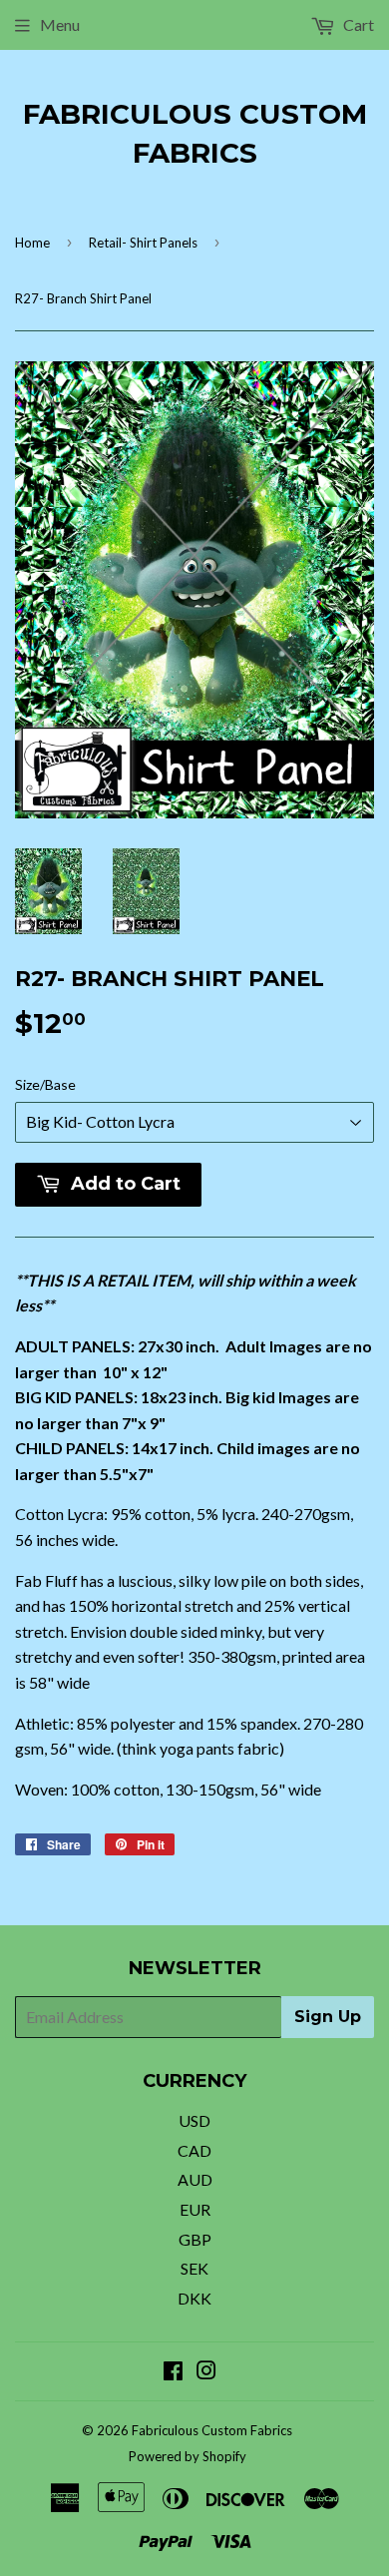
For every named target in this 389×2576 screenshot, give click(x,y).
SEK (194, 2268)
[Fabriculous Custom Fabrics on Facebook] (173, 2372)
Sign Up (328, 2017)
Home (32, 243)
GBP (195, 2239)
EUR (195, 2209)
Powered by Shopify (188, 2456)
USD (194, 2120)
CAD (194, 2150)
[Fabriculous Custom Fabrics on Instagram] (206, 2372)
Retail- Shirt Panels (143, 243)
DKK (194, 2298)
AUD (195, 2179)
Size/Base (45, 1084)
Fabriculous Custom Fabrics (195, 133)
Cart (357, 24)
